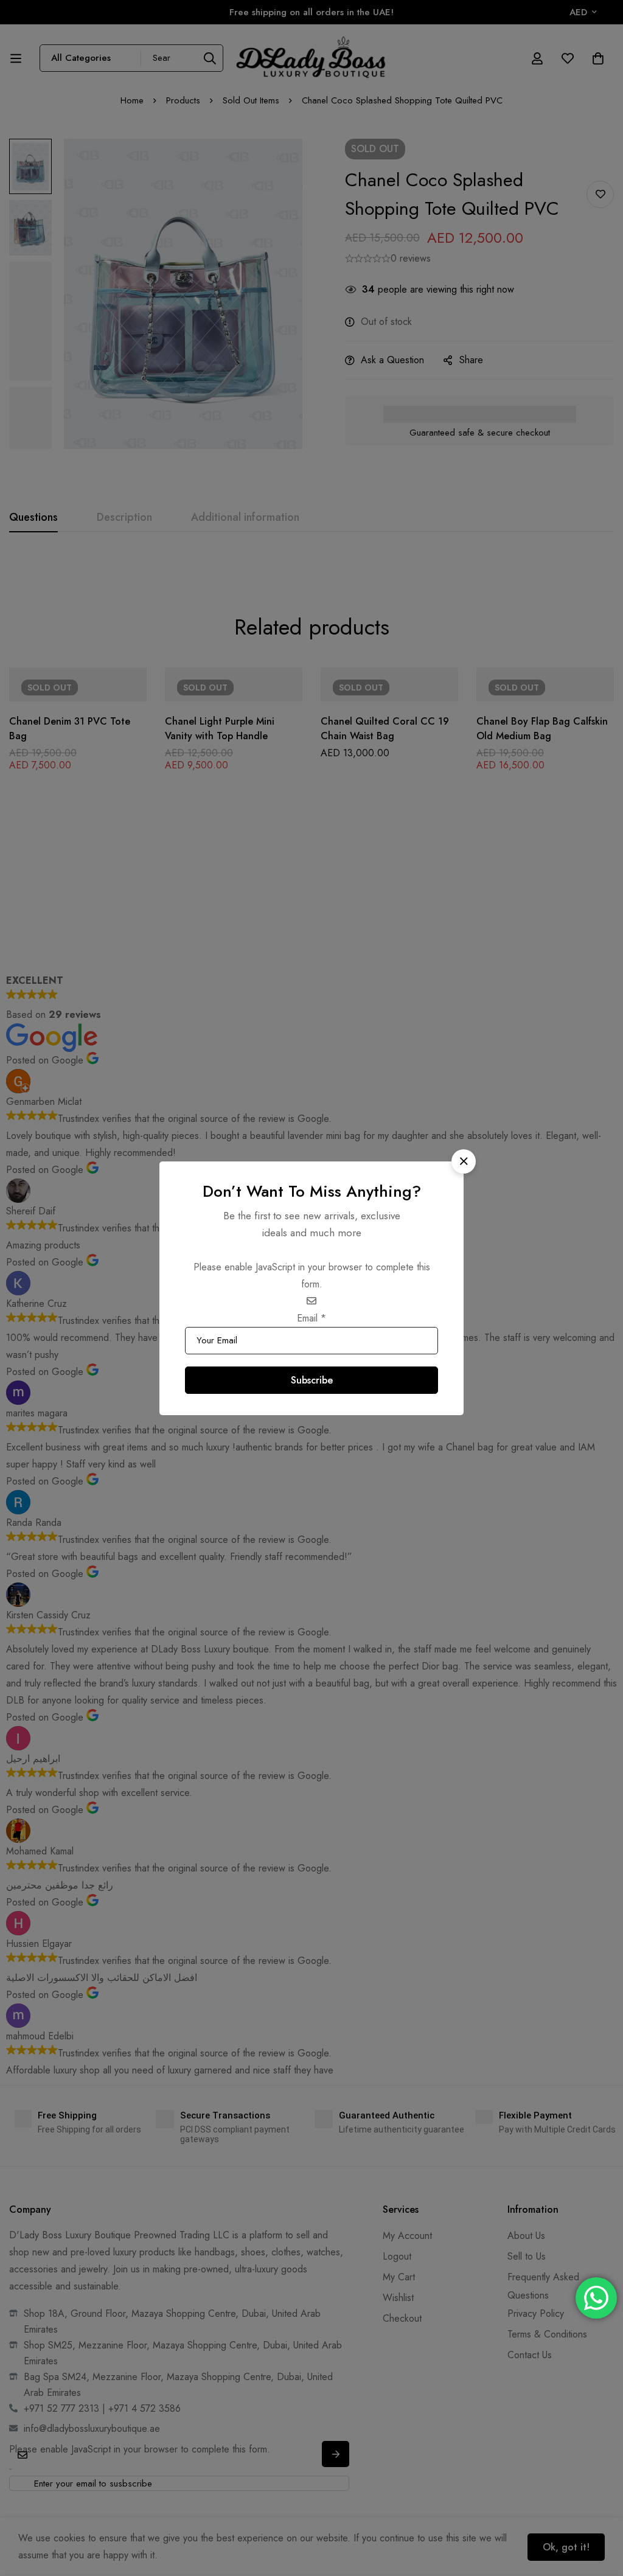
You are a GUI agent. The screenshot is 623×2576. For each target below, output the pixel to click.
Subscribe (312, 1380)
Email (311, 1318)
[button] (464, 1161)
